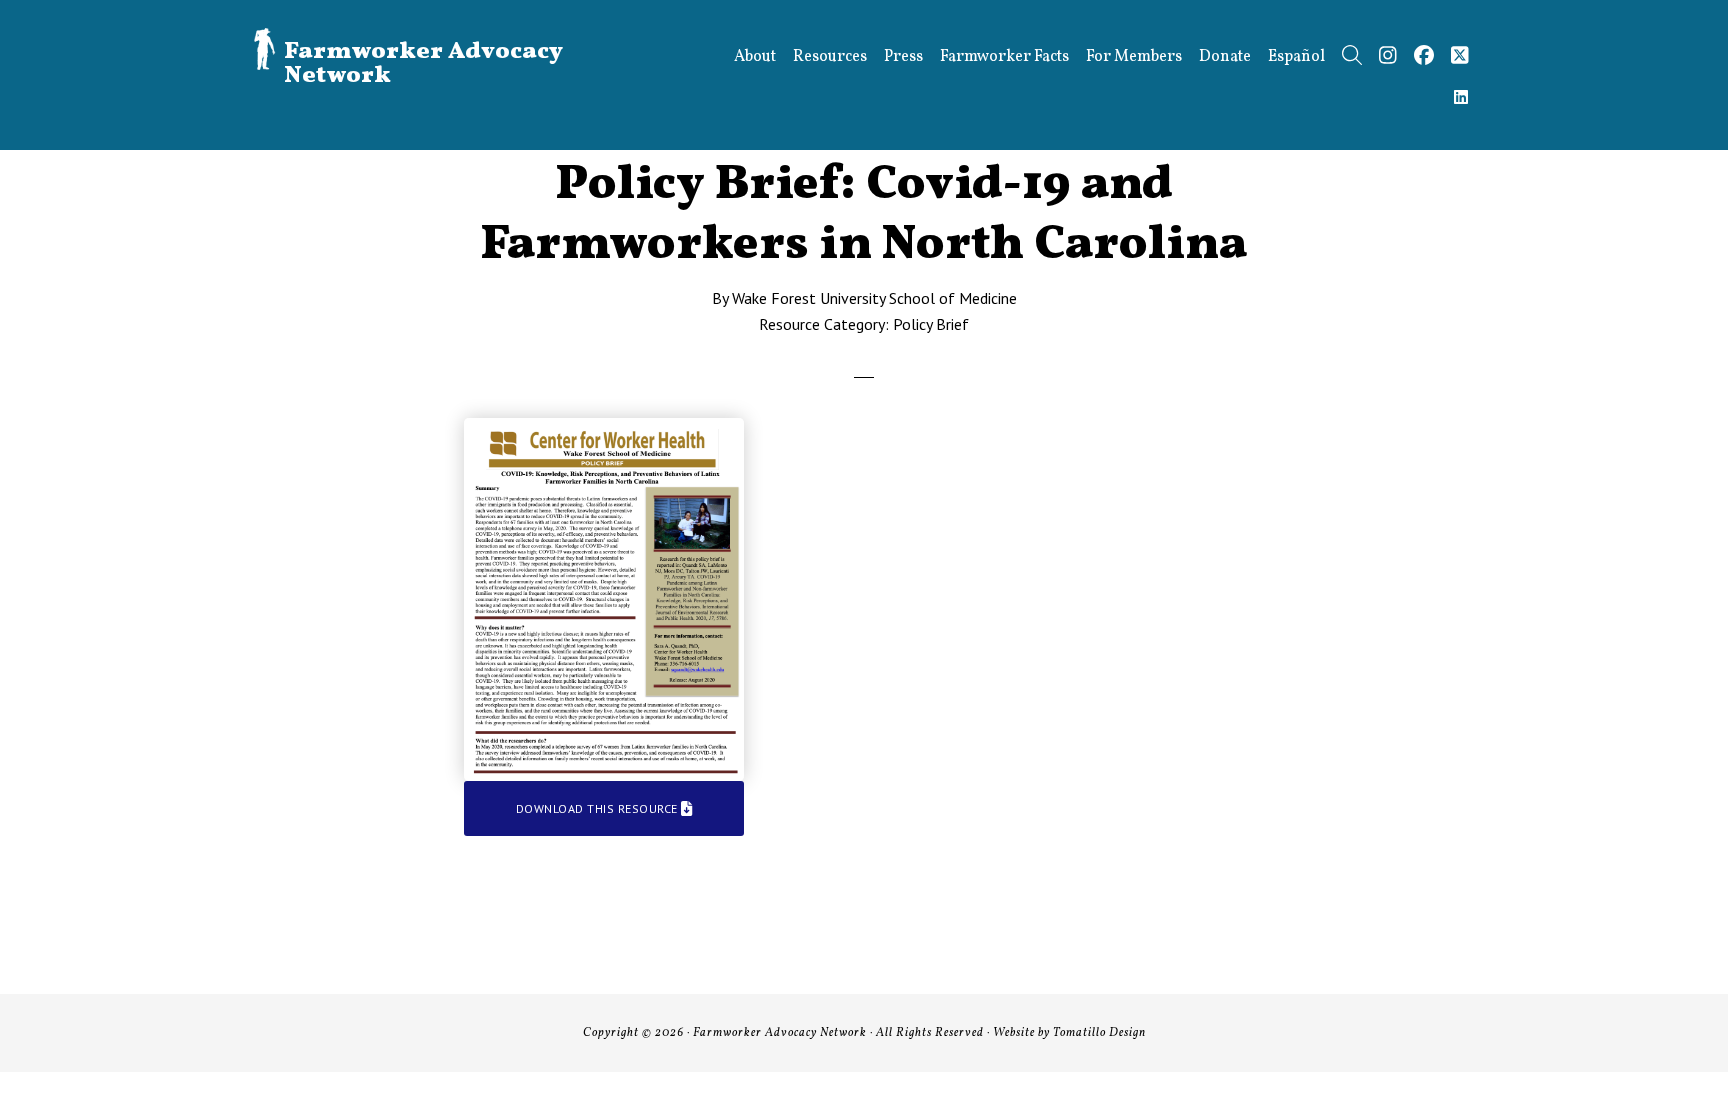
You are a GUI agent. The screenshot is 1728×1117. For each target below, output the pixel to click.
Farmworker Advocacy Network (423, 64)
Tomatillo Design (1099, 1033)
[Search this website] (1352, 54)
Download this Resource (599, 808)
